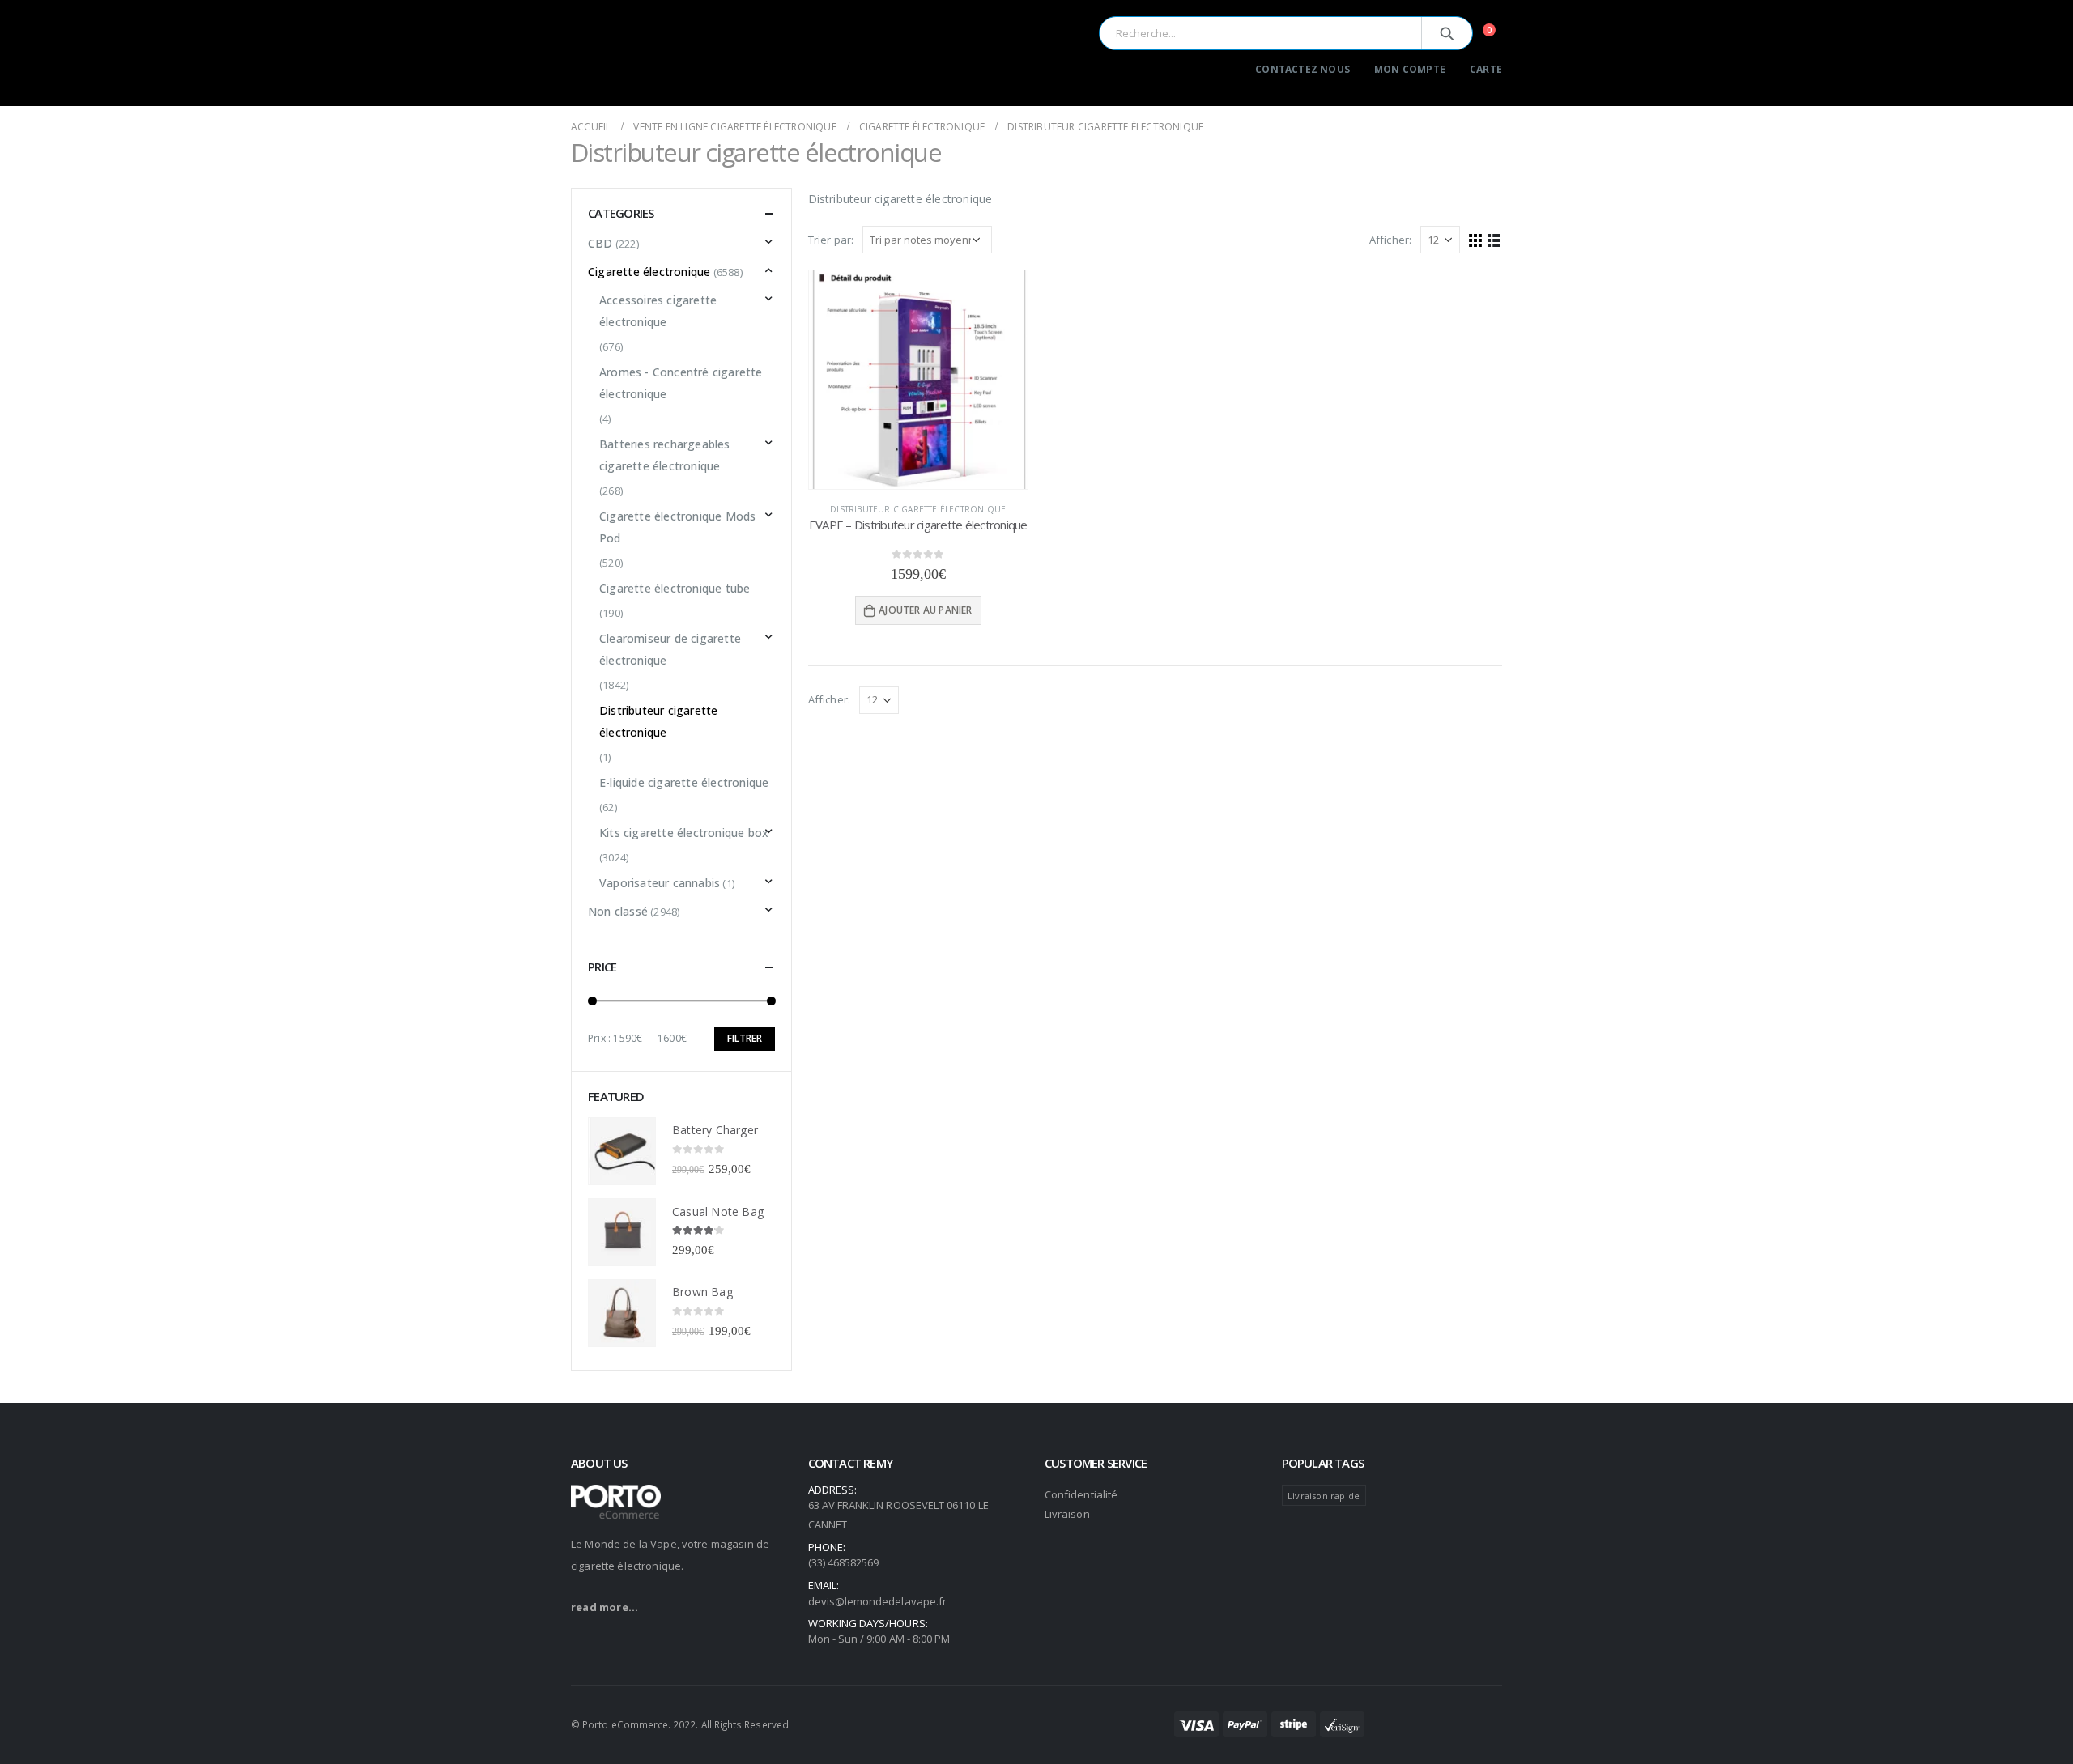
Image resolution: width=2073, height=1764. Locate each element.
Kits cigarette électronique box (684, 833)
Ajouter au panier (925, 610)
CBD (600, 243)
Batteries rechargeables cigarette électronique (665, 455)
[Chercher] (1447, 33)
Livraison (1067, 1514)
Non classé (618, 911)
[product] (918, 380)
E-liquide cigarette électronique (684, 782)
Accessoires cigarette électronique (658, 311)
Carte (1486, 69)
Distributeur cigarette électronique (918, 509)
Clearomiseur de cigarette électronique (670, 649)
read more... (604, 1607)
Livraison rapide (1324, 1496)
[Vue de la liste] (1494, 239)
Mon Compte (1410, 69)
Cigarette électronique (649, 272)
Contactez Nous (1303, 69)
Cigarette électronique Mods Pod (677, 527)
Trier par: (831, 240)
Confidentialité (1081, 1494)
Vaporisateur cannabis (660, 883)
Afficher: (1391, 240)
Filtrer (745, 1038)
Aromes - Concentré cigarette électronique (681, 383)
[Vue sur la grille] (1476, 239)
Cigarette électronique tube (675, 588)
